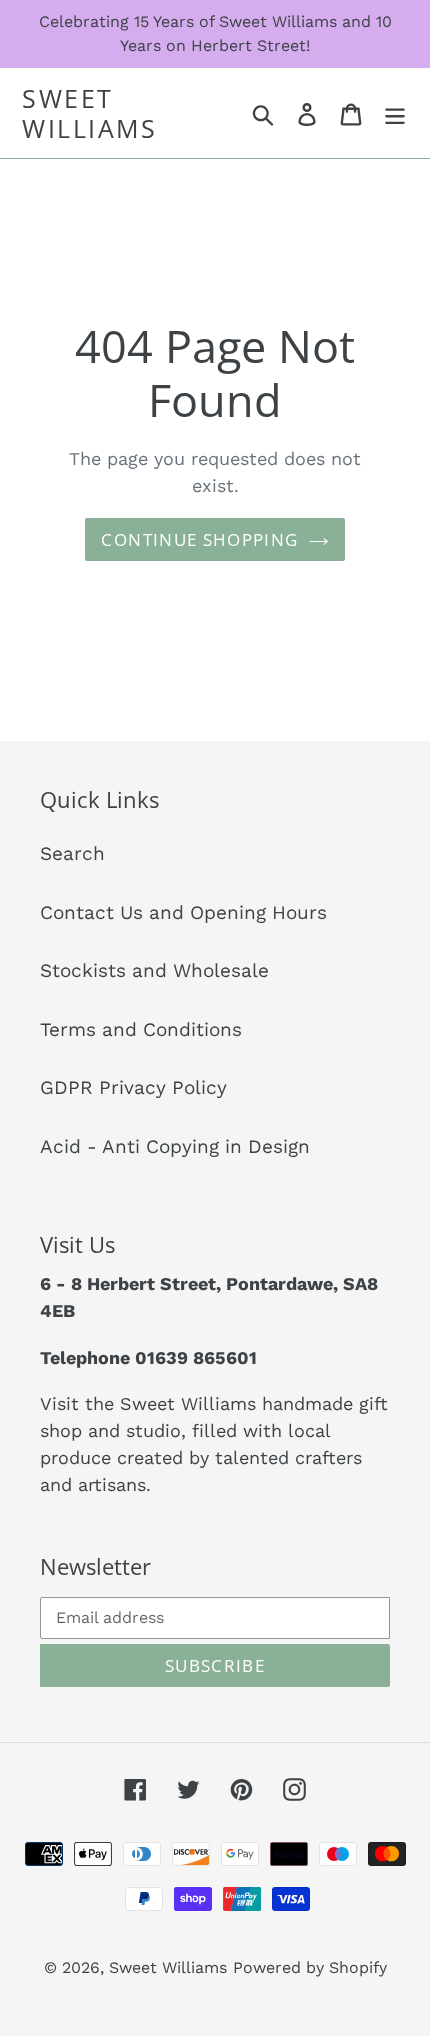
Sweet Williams (89, 113)
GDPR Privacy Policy (133, 1087)
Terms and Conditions (141, 1029)
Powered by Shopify (310, 1967)
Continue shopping (199, 539)
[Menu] (395, 113)
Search (72, 853)
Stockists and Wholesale (154, 970)
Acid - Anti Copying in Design (175, 1146)
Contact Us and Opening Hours (183, 912)
